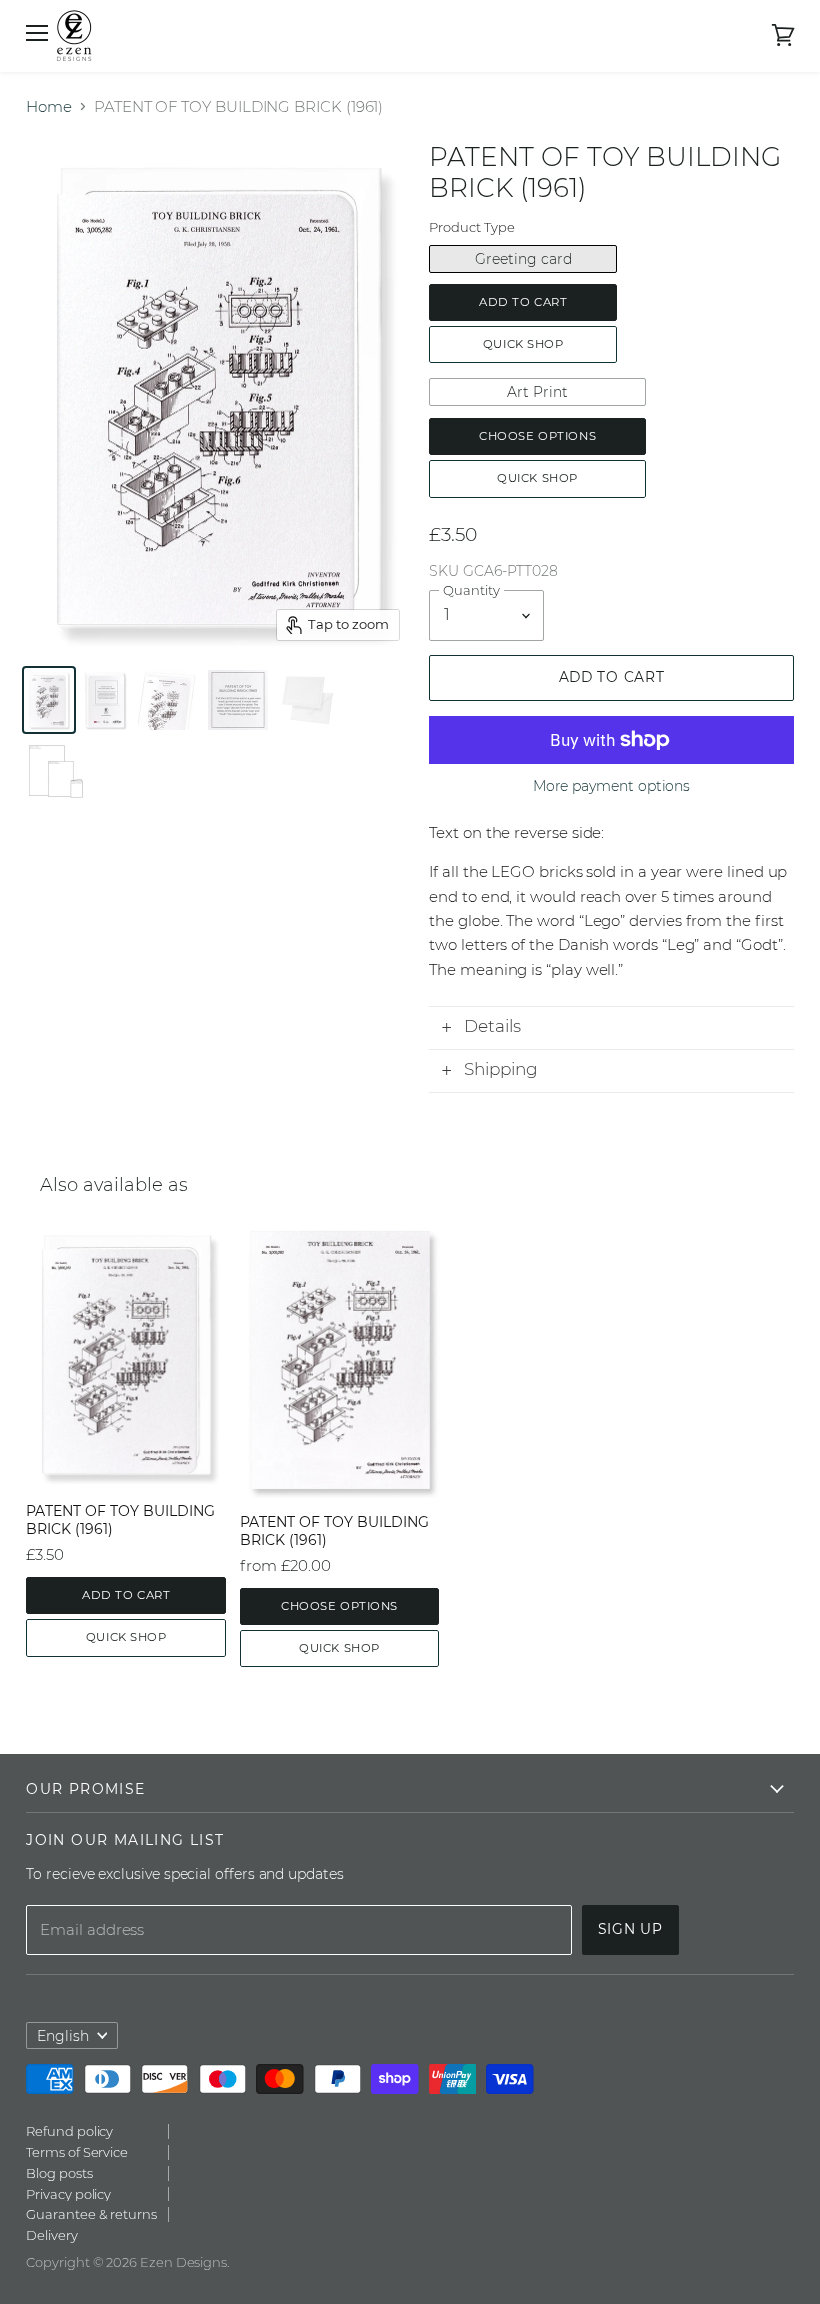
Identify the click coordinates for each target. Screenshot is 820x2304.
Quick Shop (523, 344)
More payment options (612, 786)
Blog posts (59, 2173)
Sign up (630, 1929)
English (63, 2036)
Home (49, 106)
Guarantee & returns (91, 2214)
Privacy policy (68, 2194)
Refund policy (69, 2131)
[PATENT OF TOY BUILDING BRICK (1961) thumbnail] (168, 700)
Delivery (51, 2235)
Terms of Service (77, 2152)
